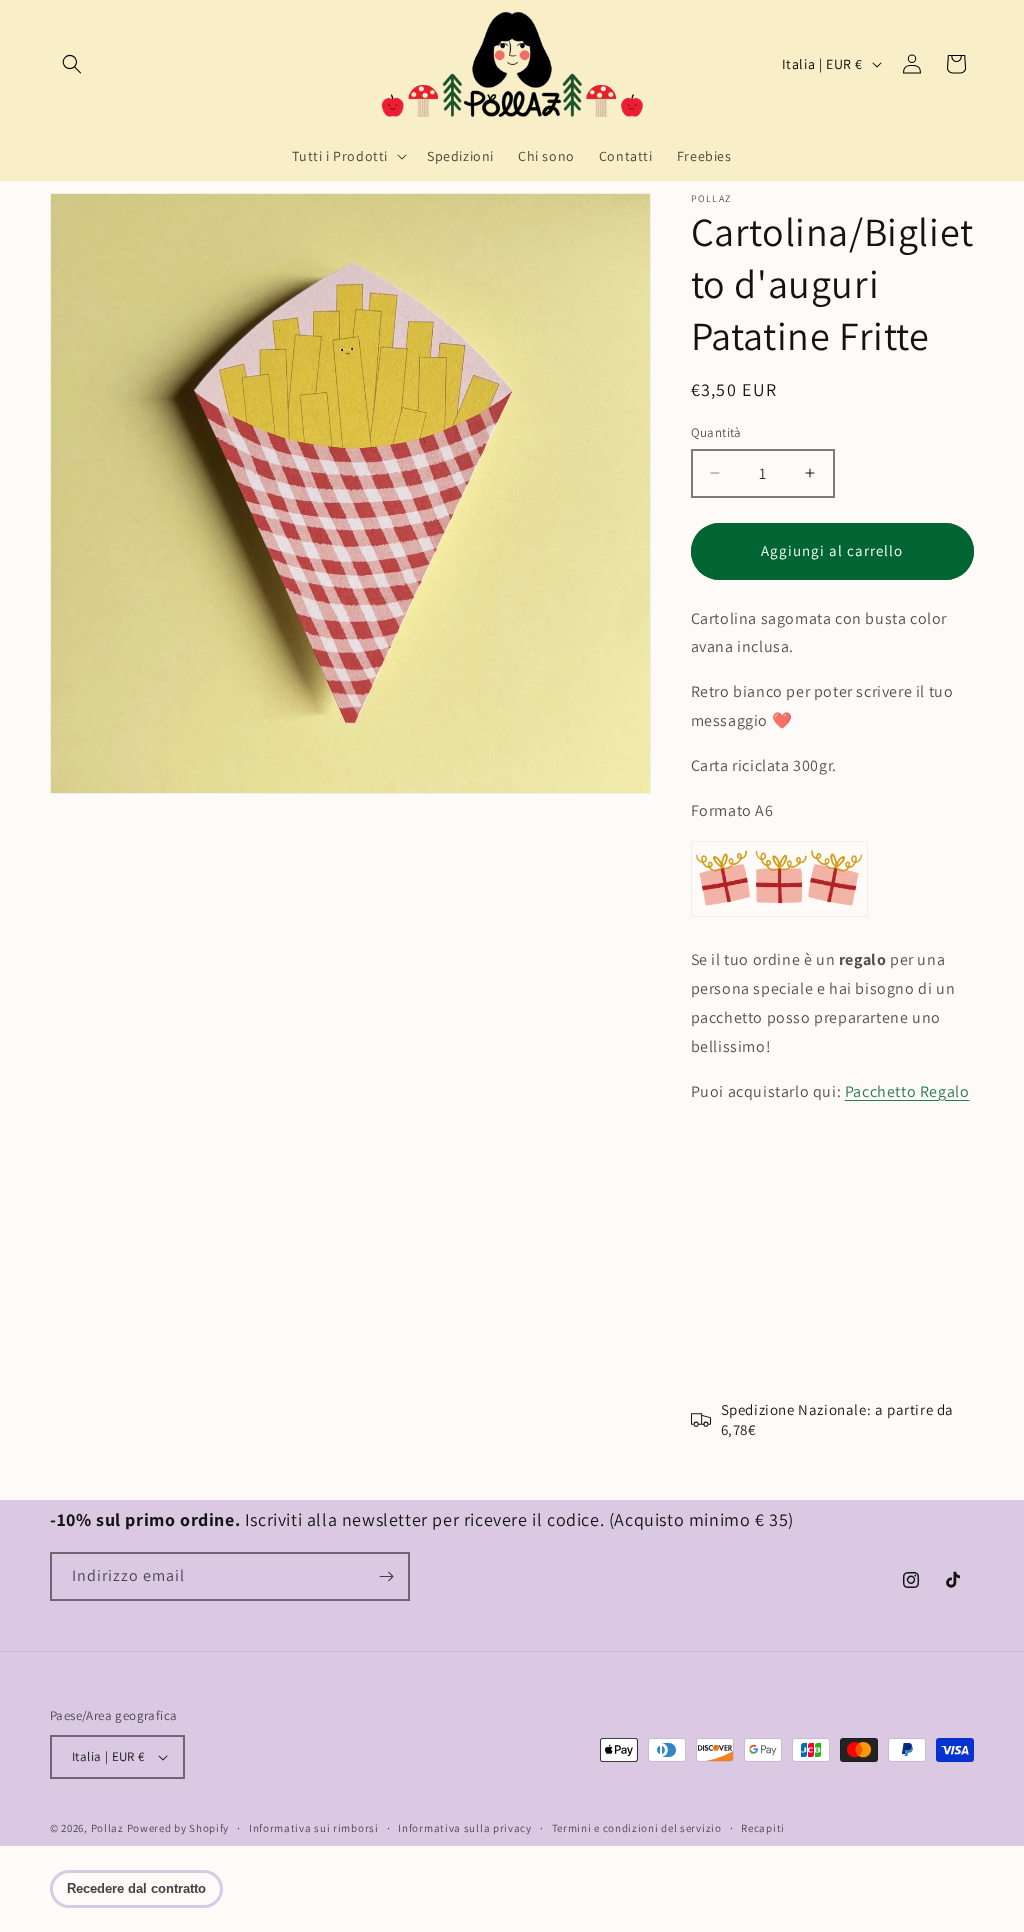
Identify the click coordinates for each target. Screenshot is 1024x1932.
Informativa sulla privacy (465, 1828)
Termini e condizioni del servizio (637, 1828)
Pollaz (107, 1828)
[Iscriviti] (386, 1576)
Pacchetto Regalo (907, 1091)
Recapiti (763, 1828)
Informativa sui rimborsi (314, 1828)
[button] (72, 64)
